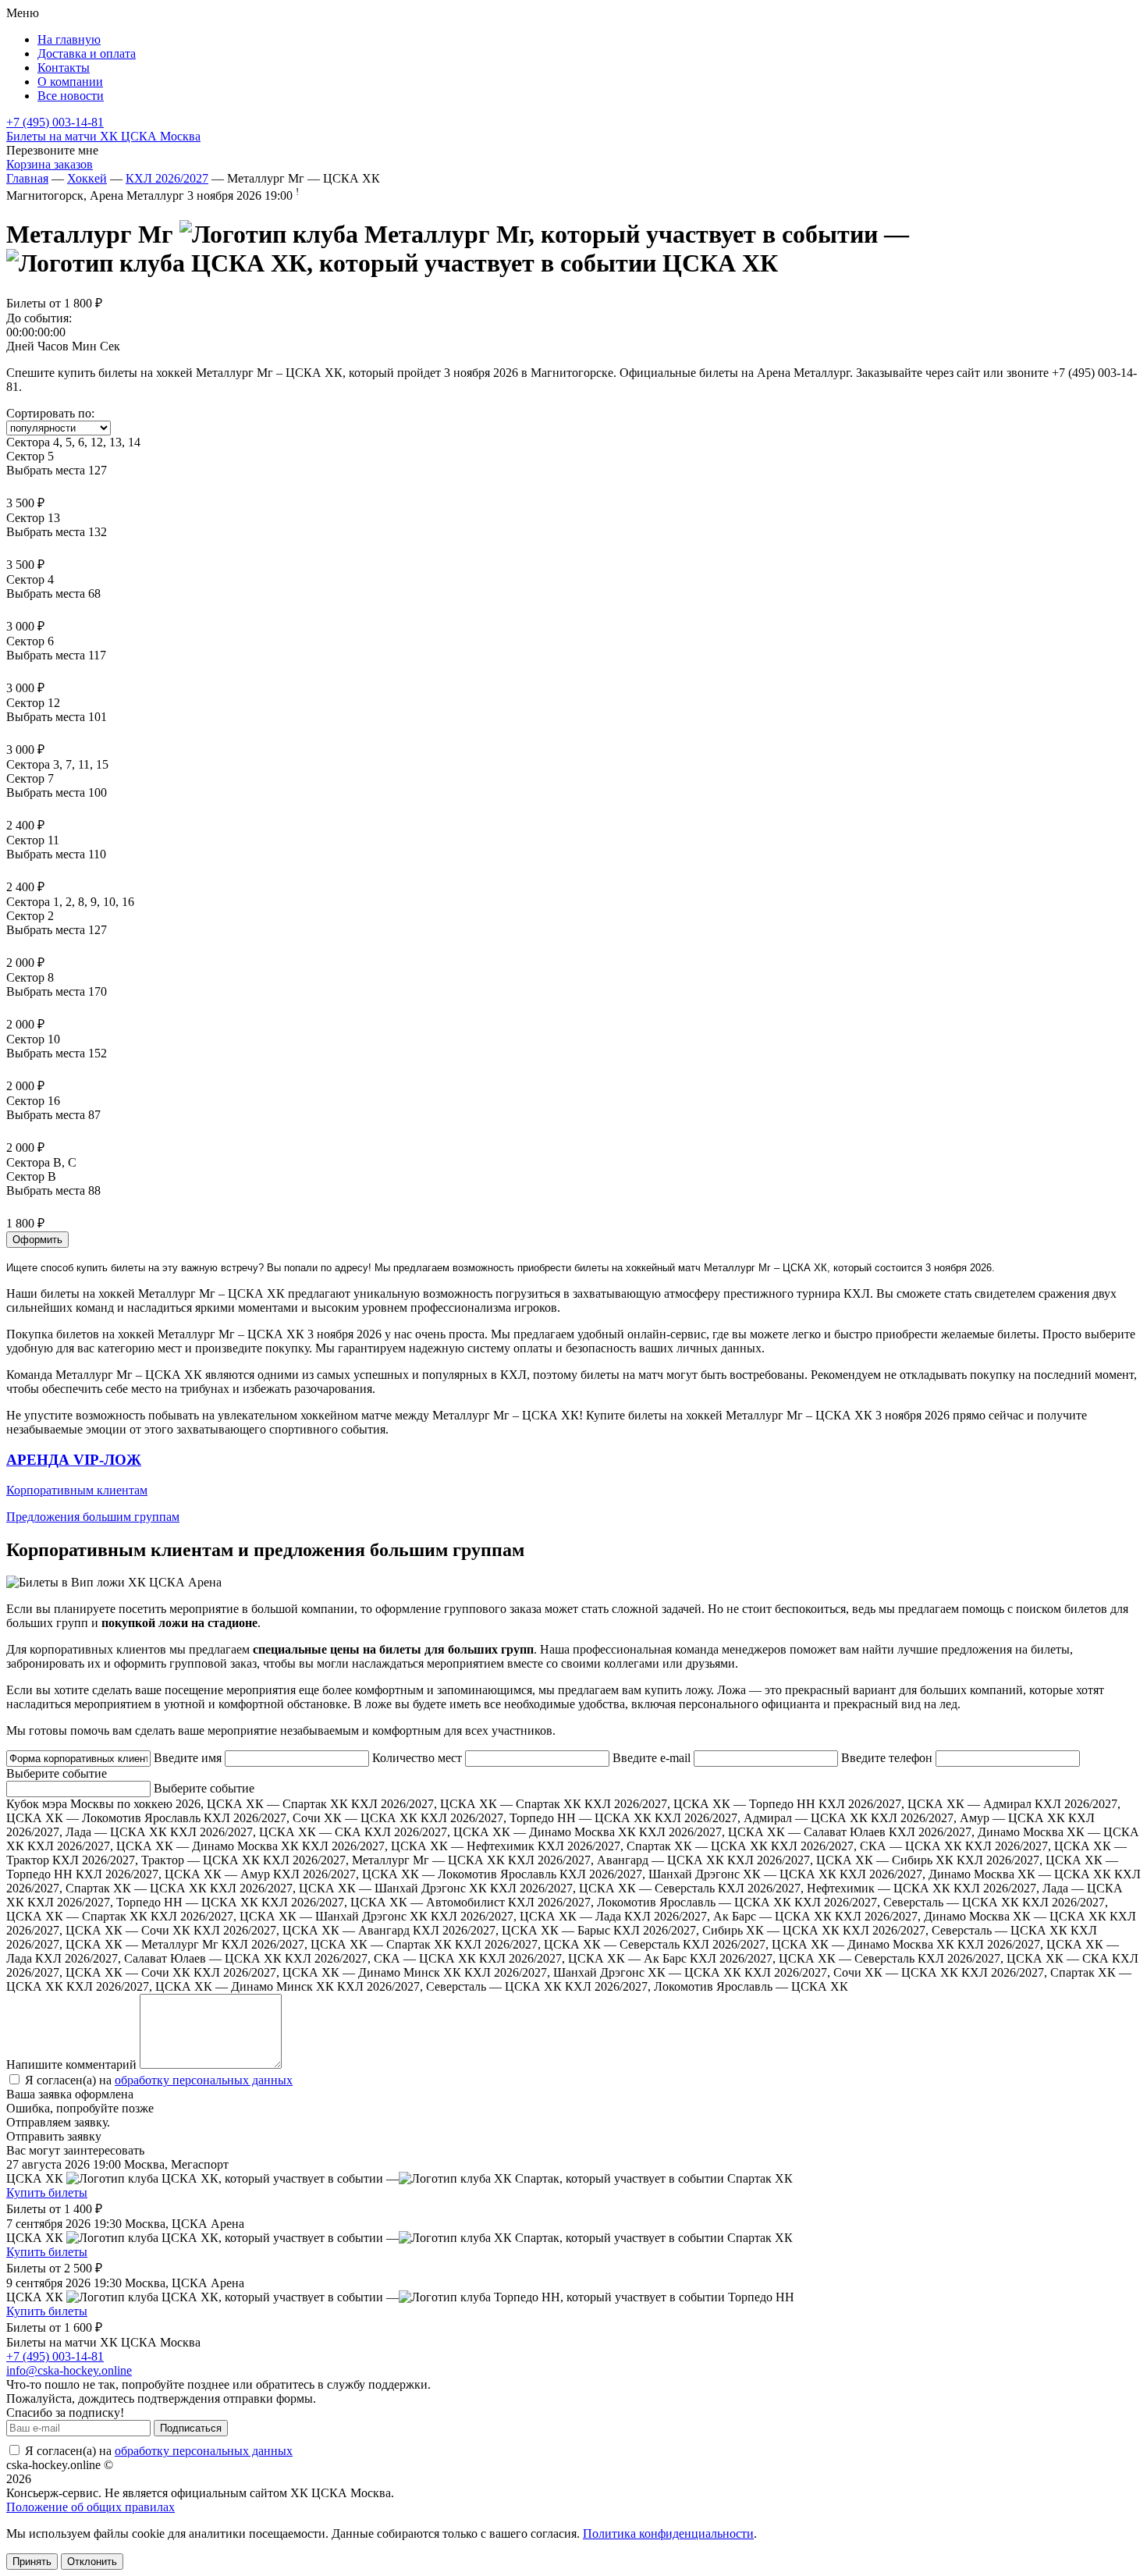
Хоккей (87, 178)
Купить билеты (47, 2192)
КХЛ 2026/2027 (167, 178)
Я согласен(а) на (157, 2080)
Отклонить (92, 2562)
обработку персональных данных (204, 2080)
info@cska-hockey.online (69, 2370)
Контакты (64, 68)
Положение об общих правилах (91, 2507)
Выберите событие (57, 1773)
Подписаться (191, 2428)
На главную (69, 39)
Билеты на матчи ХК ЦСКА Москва (103, 136)
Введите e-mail (652, 1758)
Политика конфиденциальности (668, 2533)
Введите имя (188, 1758)
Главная (27, 178)
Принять (32, 2562)
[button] (573, 1488)
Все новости (71, 96)
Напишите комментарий (71, 2064)
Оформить (37, 1240)
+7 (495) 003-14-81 (55, 122)
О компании (70, 82)
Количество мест (417, 1758)
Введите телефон (887, 1758)
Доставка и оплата (87, 53)
